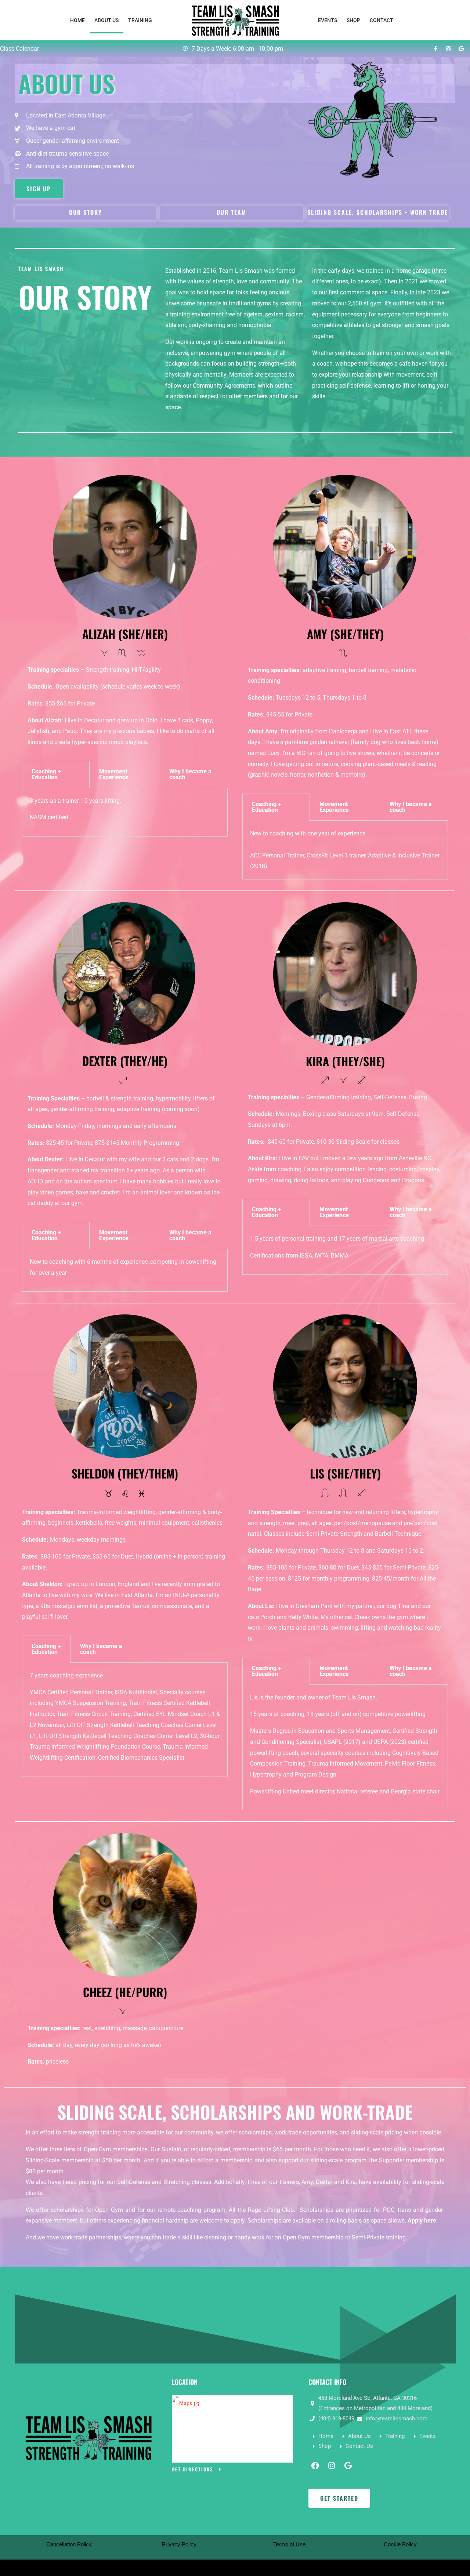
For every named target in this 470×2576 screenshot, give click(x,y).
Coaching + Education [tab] (46, 774)
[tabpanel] (125, 812)
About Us (106, 20)
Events (328, 20)
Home (77, 20)
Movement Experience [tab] (114, 774)
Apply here (422, 2221)
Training (140, 20)
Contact (382, 20)
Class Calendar (19, 49)
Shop (353, 20)
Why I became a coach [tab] (190, 774)
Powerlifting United (275, 1791)
